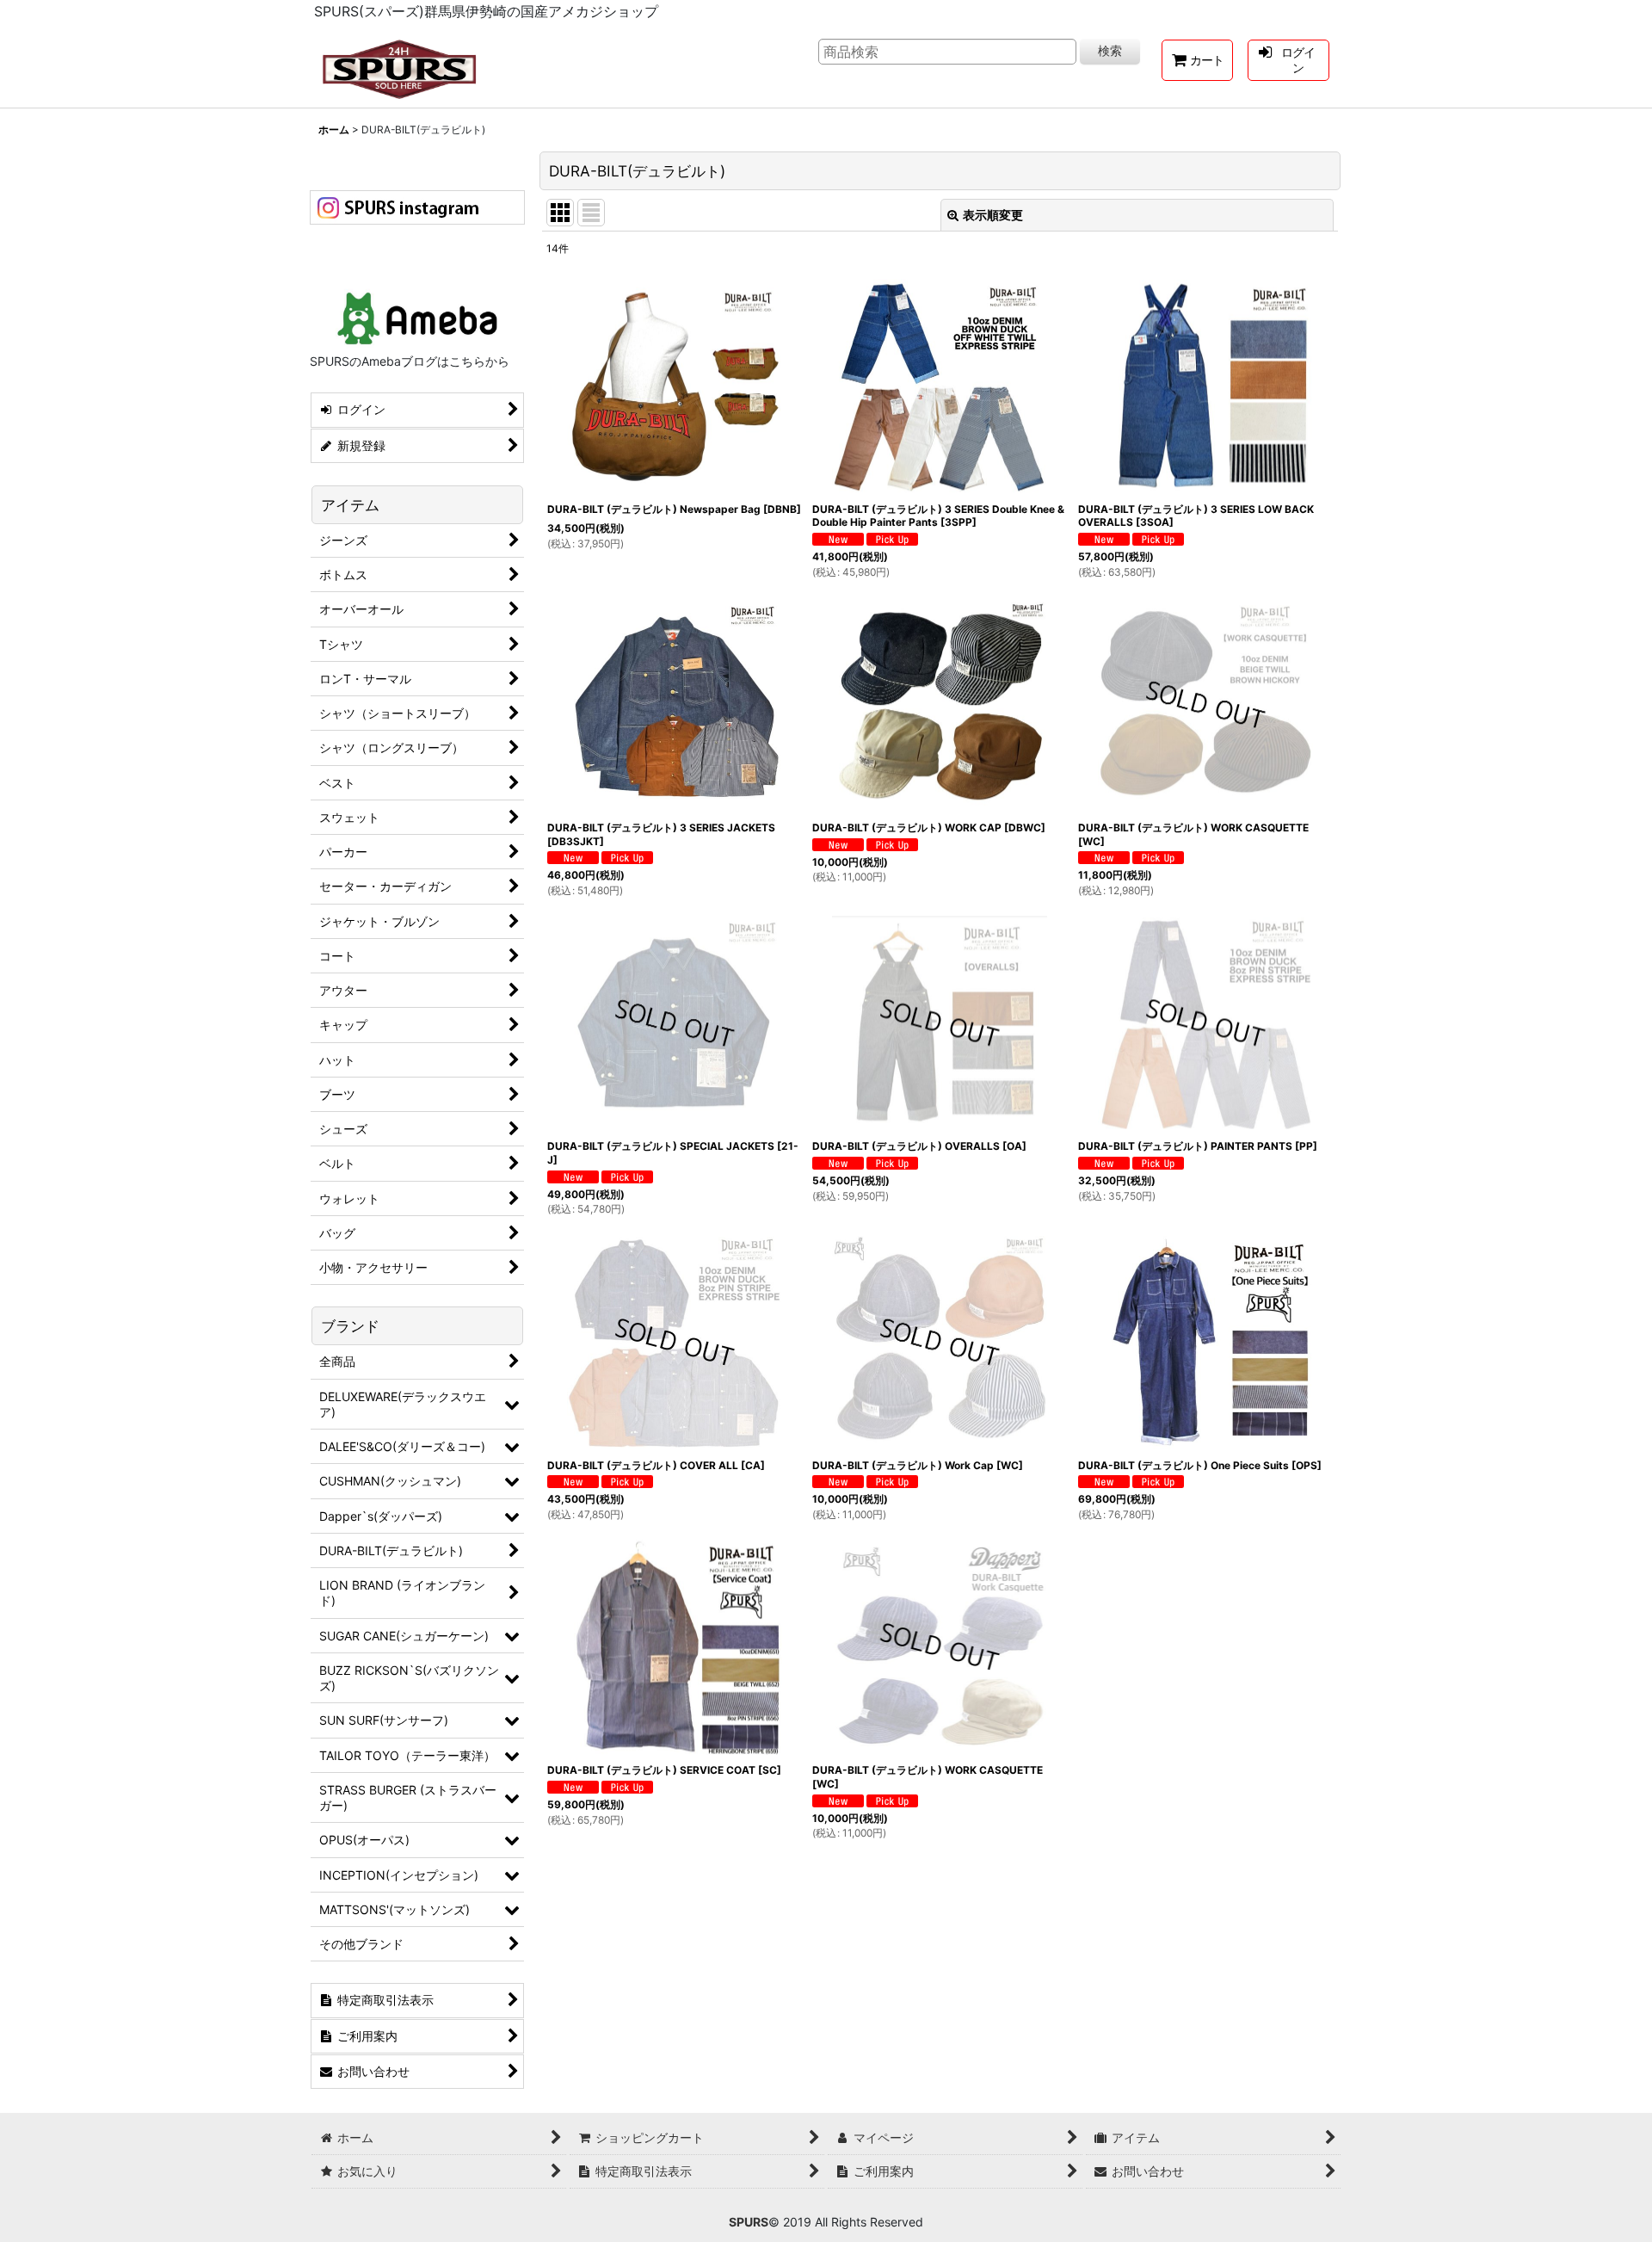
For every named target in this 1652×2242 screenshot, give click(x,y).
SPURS (749, 2222)
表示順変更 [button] (993, 215)
